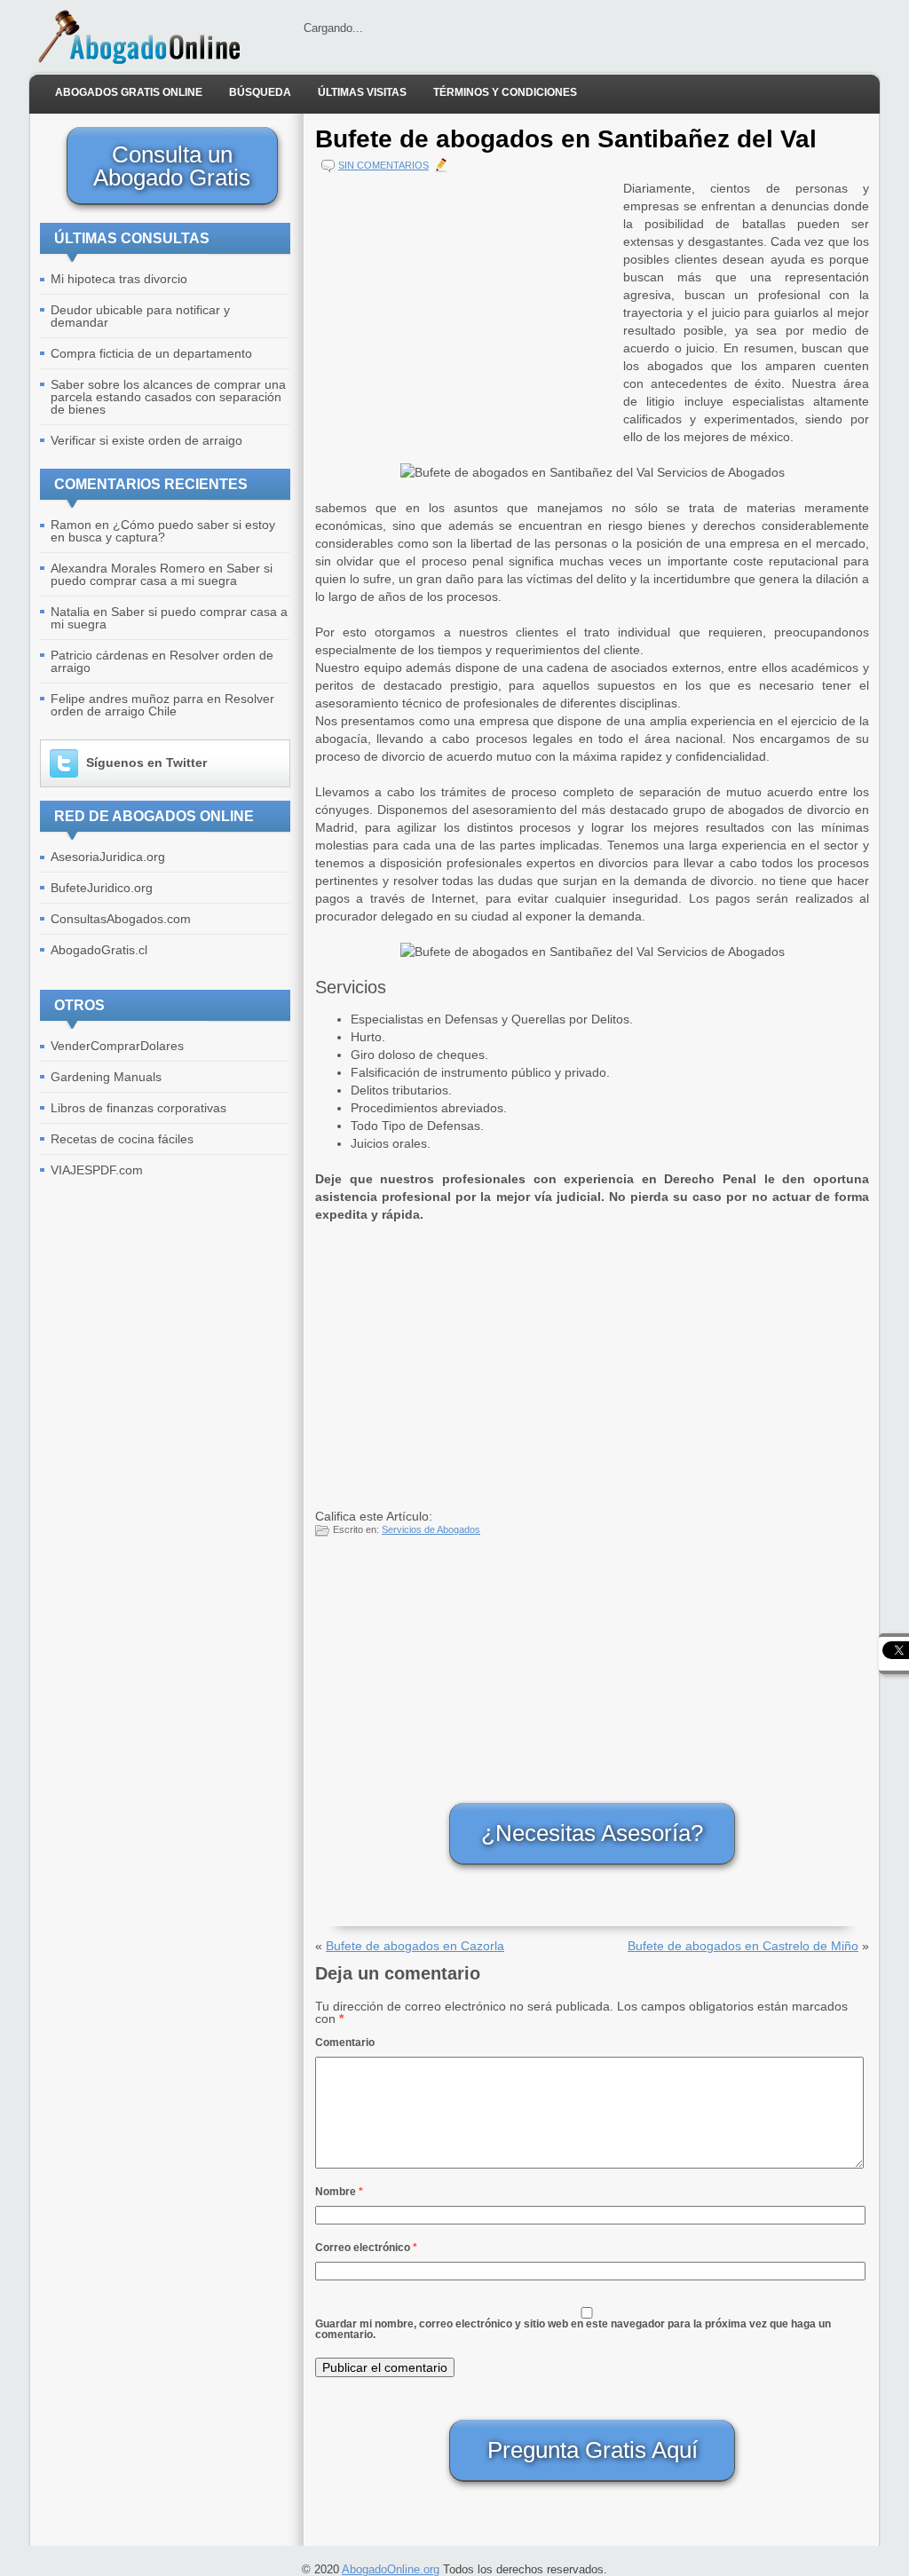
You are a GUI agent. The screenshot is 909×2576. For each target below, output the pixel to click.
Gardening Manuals (106, 1077)
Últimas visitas (362, 92)
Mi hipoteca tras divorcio (119, 279)
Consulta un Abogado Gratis (172, 166)
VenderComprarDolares (117, 1046)
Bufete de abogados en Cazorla (415, 1946)
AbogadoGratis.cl (99, 950)
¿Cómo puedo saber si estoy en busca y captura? (163, 531)
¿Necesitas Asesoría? (592, 1833)
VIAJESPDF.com (97, 1170)
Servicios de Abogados (431, 1529)
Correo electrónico (366, 2248)
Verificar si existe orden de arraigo (146, 440)
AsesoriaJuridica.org (108, 857)
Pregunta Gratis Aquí (593, 2450)
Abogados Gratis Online (129, 92)
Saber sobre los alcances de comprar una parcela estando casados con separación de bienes (168, 397)
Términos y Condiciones (505, 92)
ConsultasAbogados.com (121, 919)
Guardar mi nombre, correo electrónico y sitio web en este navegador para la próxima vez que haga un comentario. (573, 2329)
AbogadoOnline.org (391, 2569)
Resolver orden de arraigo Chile (162, 705)
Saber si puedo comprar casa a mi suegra (162, 574)
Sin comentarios (383, 165)
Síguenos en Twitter (146, 763)
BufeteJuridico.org (102, 888)
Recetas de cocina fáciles (122, 1139)
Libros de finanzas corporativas (138, 1108)
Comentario (345, 2043)
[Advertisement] (465, 304)
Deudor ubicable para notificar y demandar (140, 316)
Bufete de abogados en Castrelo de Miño (743, 1946)
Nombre (339, 2192)
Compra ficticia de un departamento (151, 353)
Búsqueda (260, 92)
